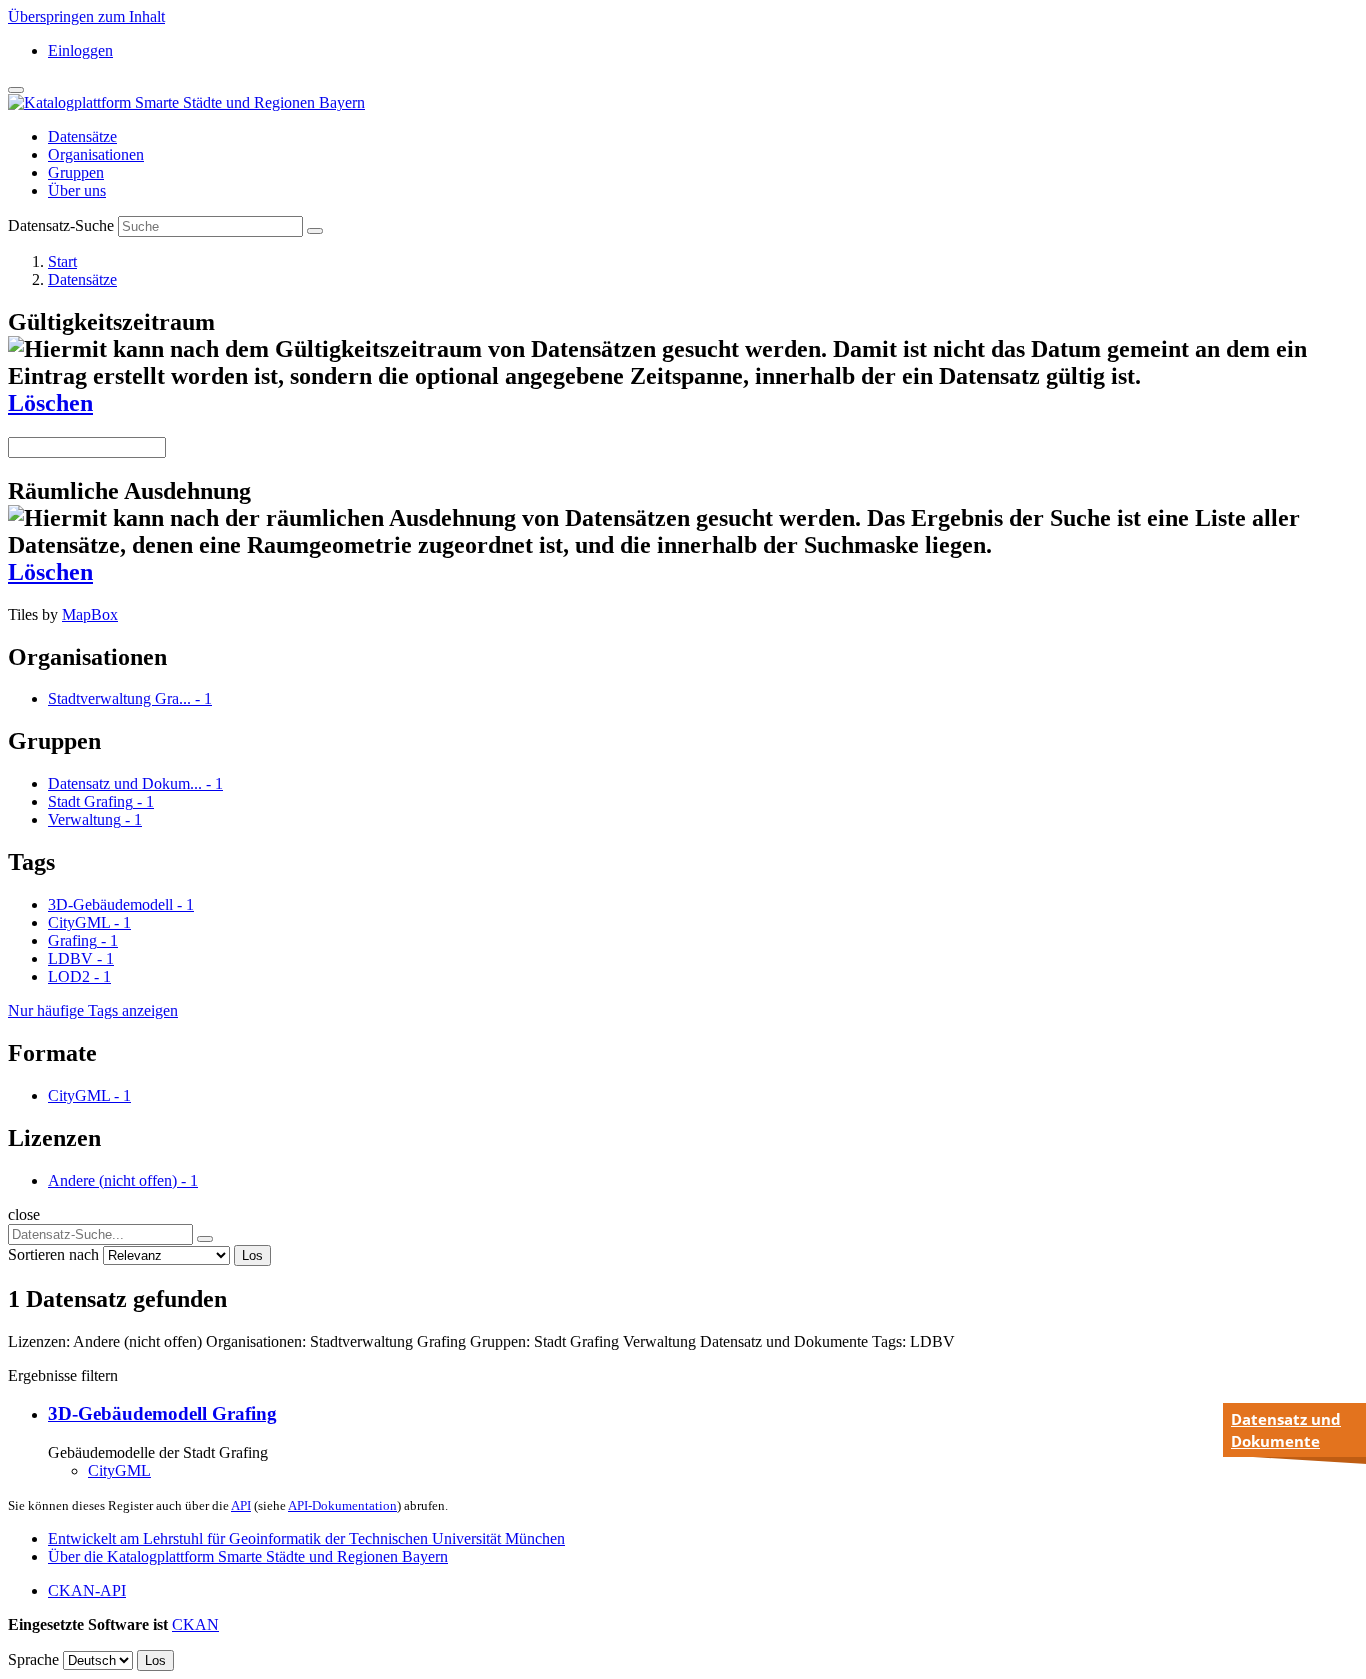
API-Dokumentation (342, 1505)
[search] (205, 1239)
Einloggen (80, 50)
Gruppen (76, 172)
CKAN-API (87, 1590)
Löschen (50, 403)
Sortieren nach (53, 1254)
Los (252, 1255)
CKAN (195, 1624)
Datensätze (82, 136)
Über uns (77, 190)
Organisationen (96, 154)
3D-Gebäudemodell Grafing (162, 1413)
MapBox (90, 614)
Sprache (33, 1659)
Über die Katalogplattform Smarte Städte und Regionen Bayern (248, 1556)
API (241, 1505)
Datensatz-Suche (61, 225)
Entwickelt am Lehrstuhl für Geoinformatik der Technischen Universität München (306, 1538)
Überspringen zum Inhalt (86, 16)
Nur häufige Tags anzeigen (93, 1010)
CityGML (119, 1470)
